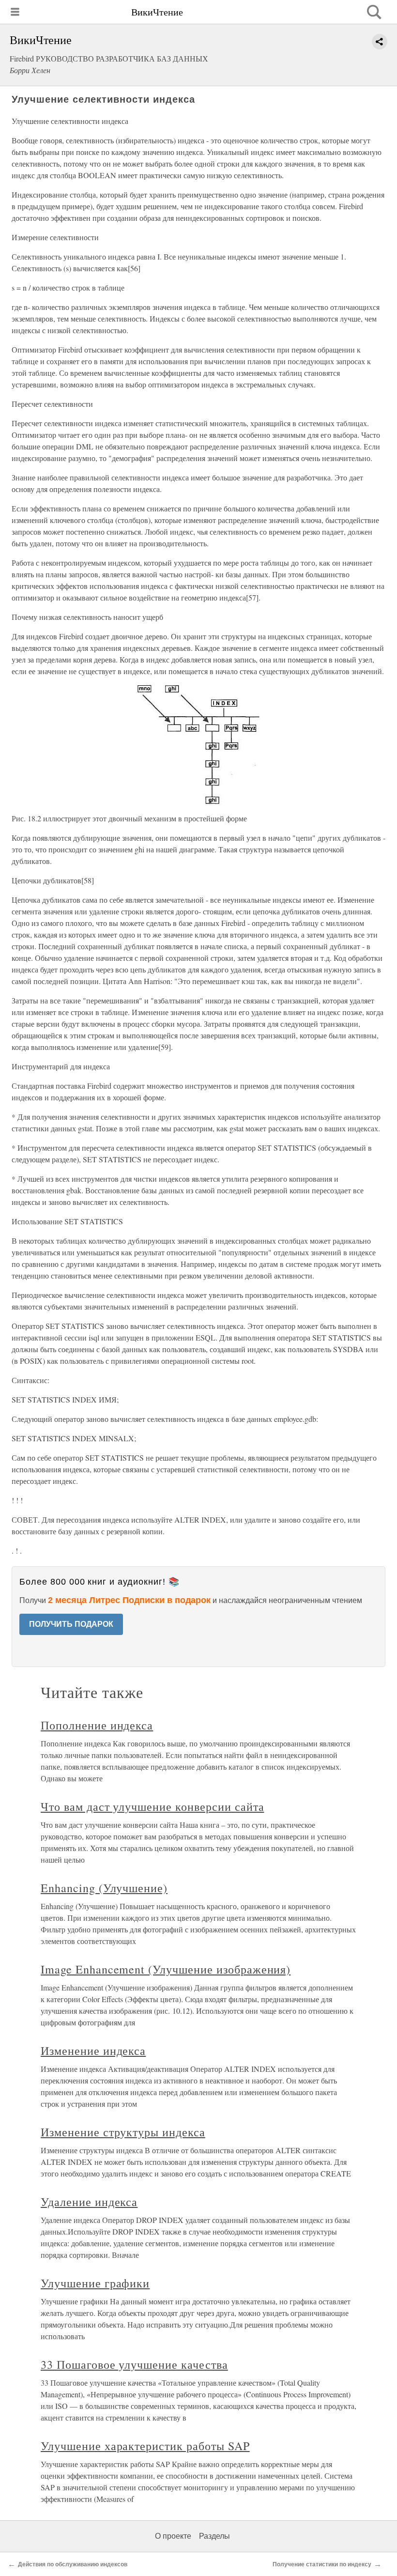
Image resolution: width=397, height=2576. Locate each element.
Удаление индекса (89, 2202)
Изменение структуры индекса (123, 2132)
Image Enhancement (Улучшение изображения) (166, 1969)
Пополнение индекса (97, 1725)
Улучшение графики (95, 2283)
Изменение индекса (93, 2051)
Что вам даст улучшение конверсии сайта (152, 1806)
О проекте (173, 2536)
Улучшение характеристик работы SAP (145, 2446)
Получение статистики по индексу (322, 2564)
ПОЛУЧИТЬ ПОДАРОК (71, 1624)
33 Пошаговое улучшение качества (134, 2364)
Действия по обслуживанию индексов (73, 2564)
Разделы (214, 2536)
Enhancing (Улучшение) (104, 1888)
